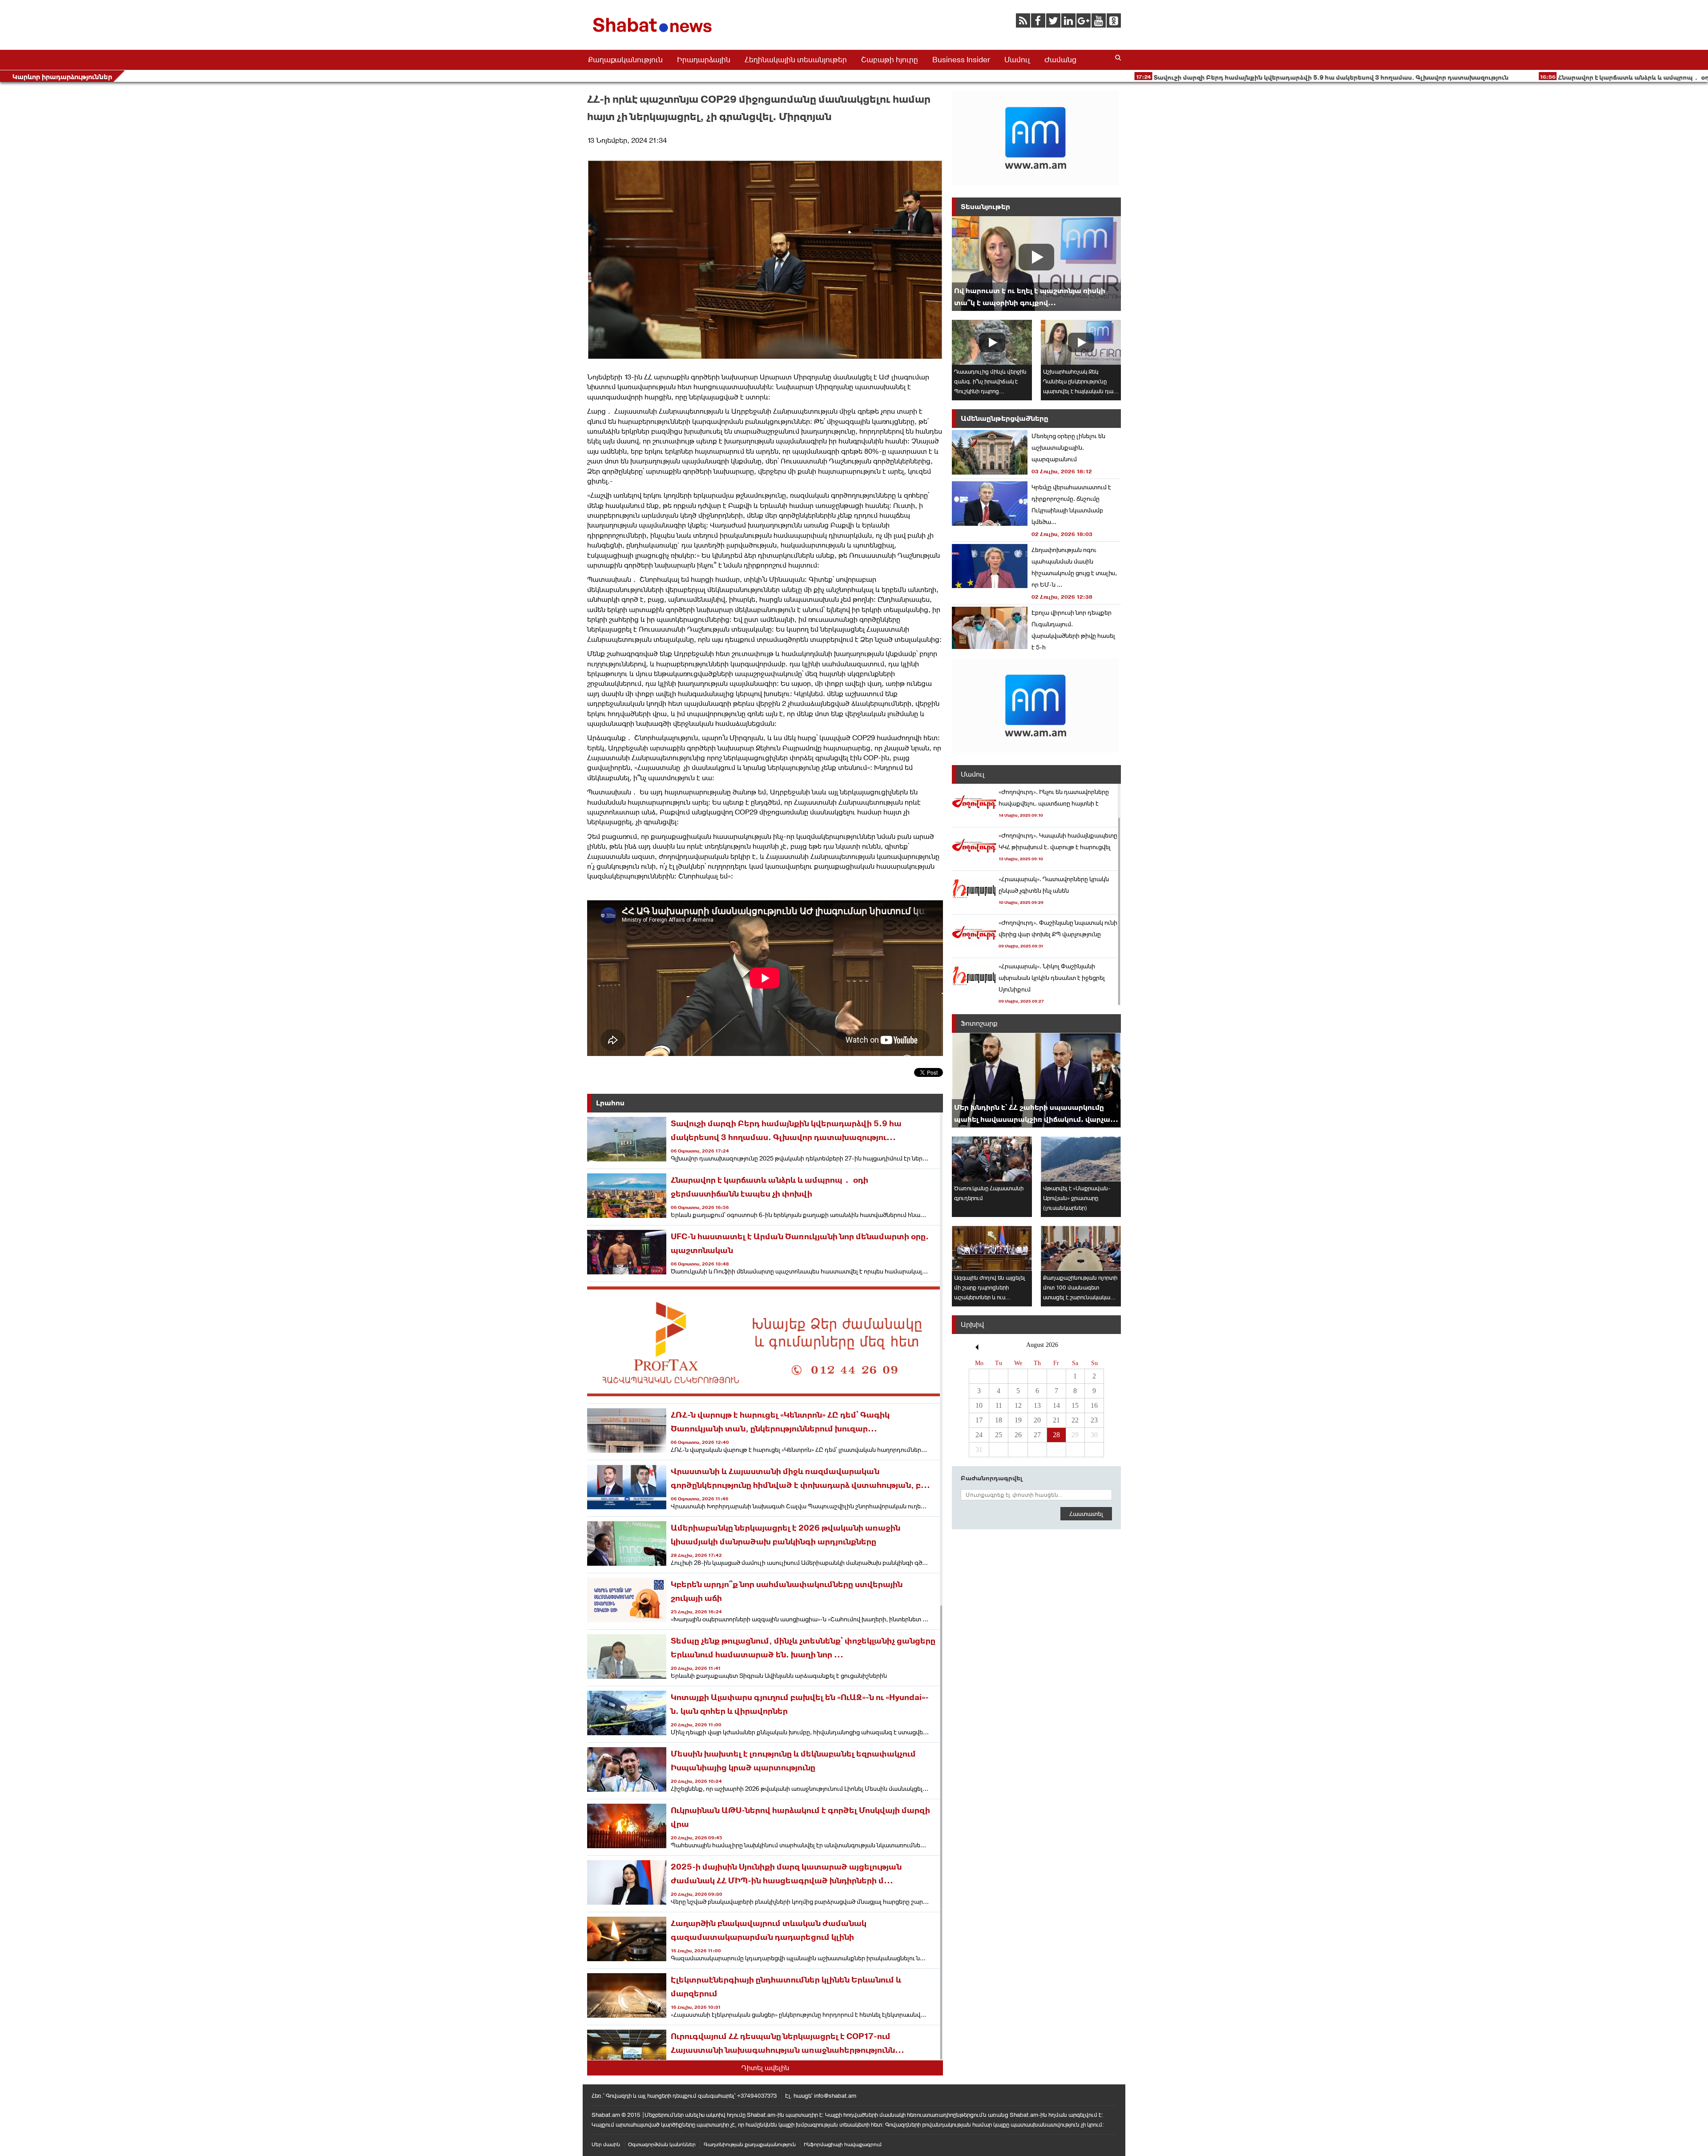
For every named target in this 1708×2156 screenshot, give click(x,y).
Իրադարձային (704, 60)
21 (1056, 1420)
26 (1018, 1435)
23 (1094, 1420)
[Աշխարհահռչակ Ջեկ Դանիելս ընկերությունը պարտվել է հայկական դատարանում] (1081, 342)
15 (1075, 1405)
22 (1075, 1420)
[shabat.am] (654, 34)
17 (979, 1420)
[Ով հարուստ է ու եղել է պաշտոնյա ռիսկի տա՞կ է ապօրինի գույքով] (1036, 264)
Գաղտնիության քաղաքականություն (750, 2144)
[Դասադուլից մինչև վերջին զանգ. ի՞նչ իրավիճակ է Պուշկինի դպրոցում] (992, 342)
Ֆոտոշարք (979, 1023)
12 (1018, 1405)
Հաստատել (1086, 1514)
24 (979, 1435)
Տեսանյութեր (985, 207)
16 (1094, 1405)
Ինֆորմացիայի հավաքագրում (843, 2144)
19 (1018, 1420)
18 (999, 1420)
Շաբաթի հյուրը (890, 60)
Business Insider (961, 60)
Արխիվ (972, 1324)
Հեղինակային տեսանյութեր (796, 60)
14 (1056, 1405)
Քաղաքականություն (625, 60)
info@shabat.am (835, 2096)
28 (1056, 1435)
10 (979, 1405)
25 (999, 1435)
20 (1037, 1420)
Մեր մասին (606, 2144)
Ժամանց (1060, 60)
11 (999, 1405)
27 (1037, 1435)
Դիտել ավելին (765, 2068)
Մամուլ (1017, 60)
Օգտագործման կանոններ (662, 2144)
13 (1037, 1405)
